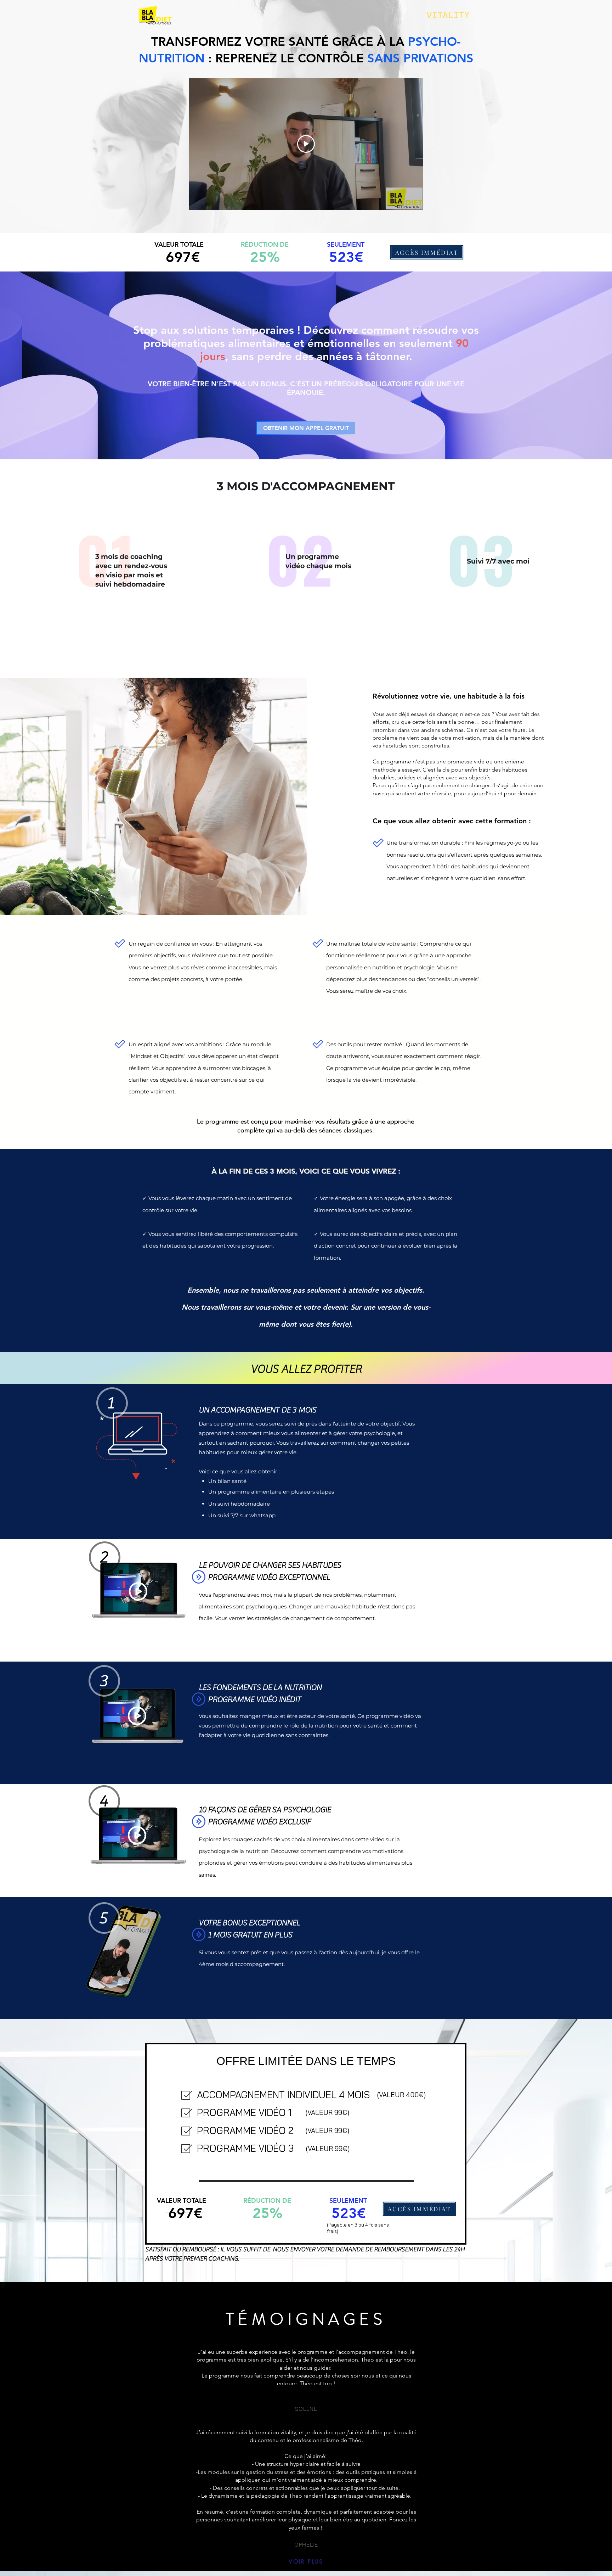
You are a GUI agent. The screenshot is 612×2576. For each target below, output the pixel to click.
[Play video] (306, 144)
